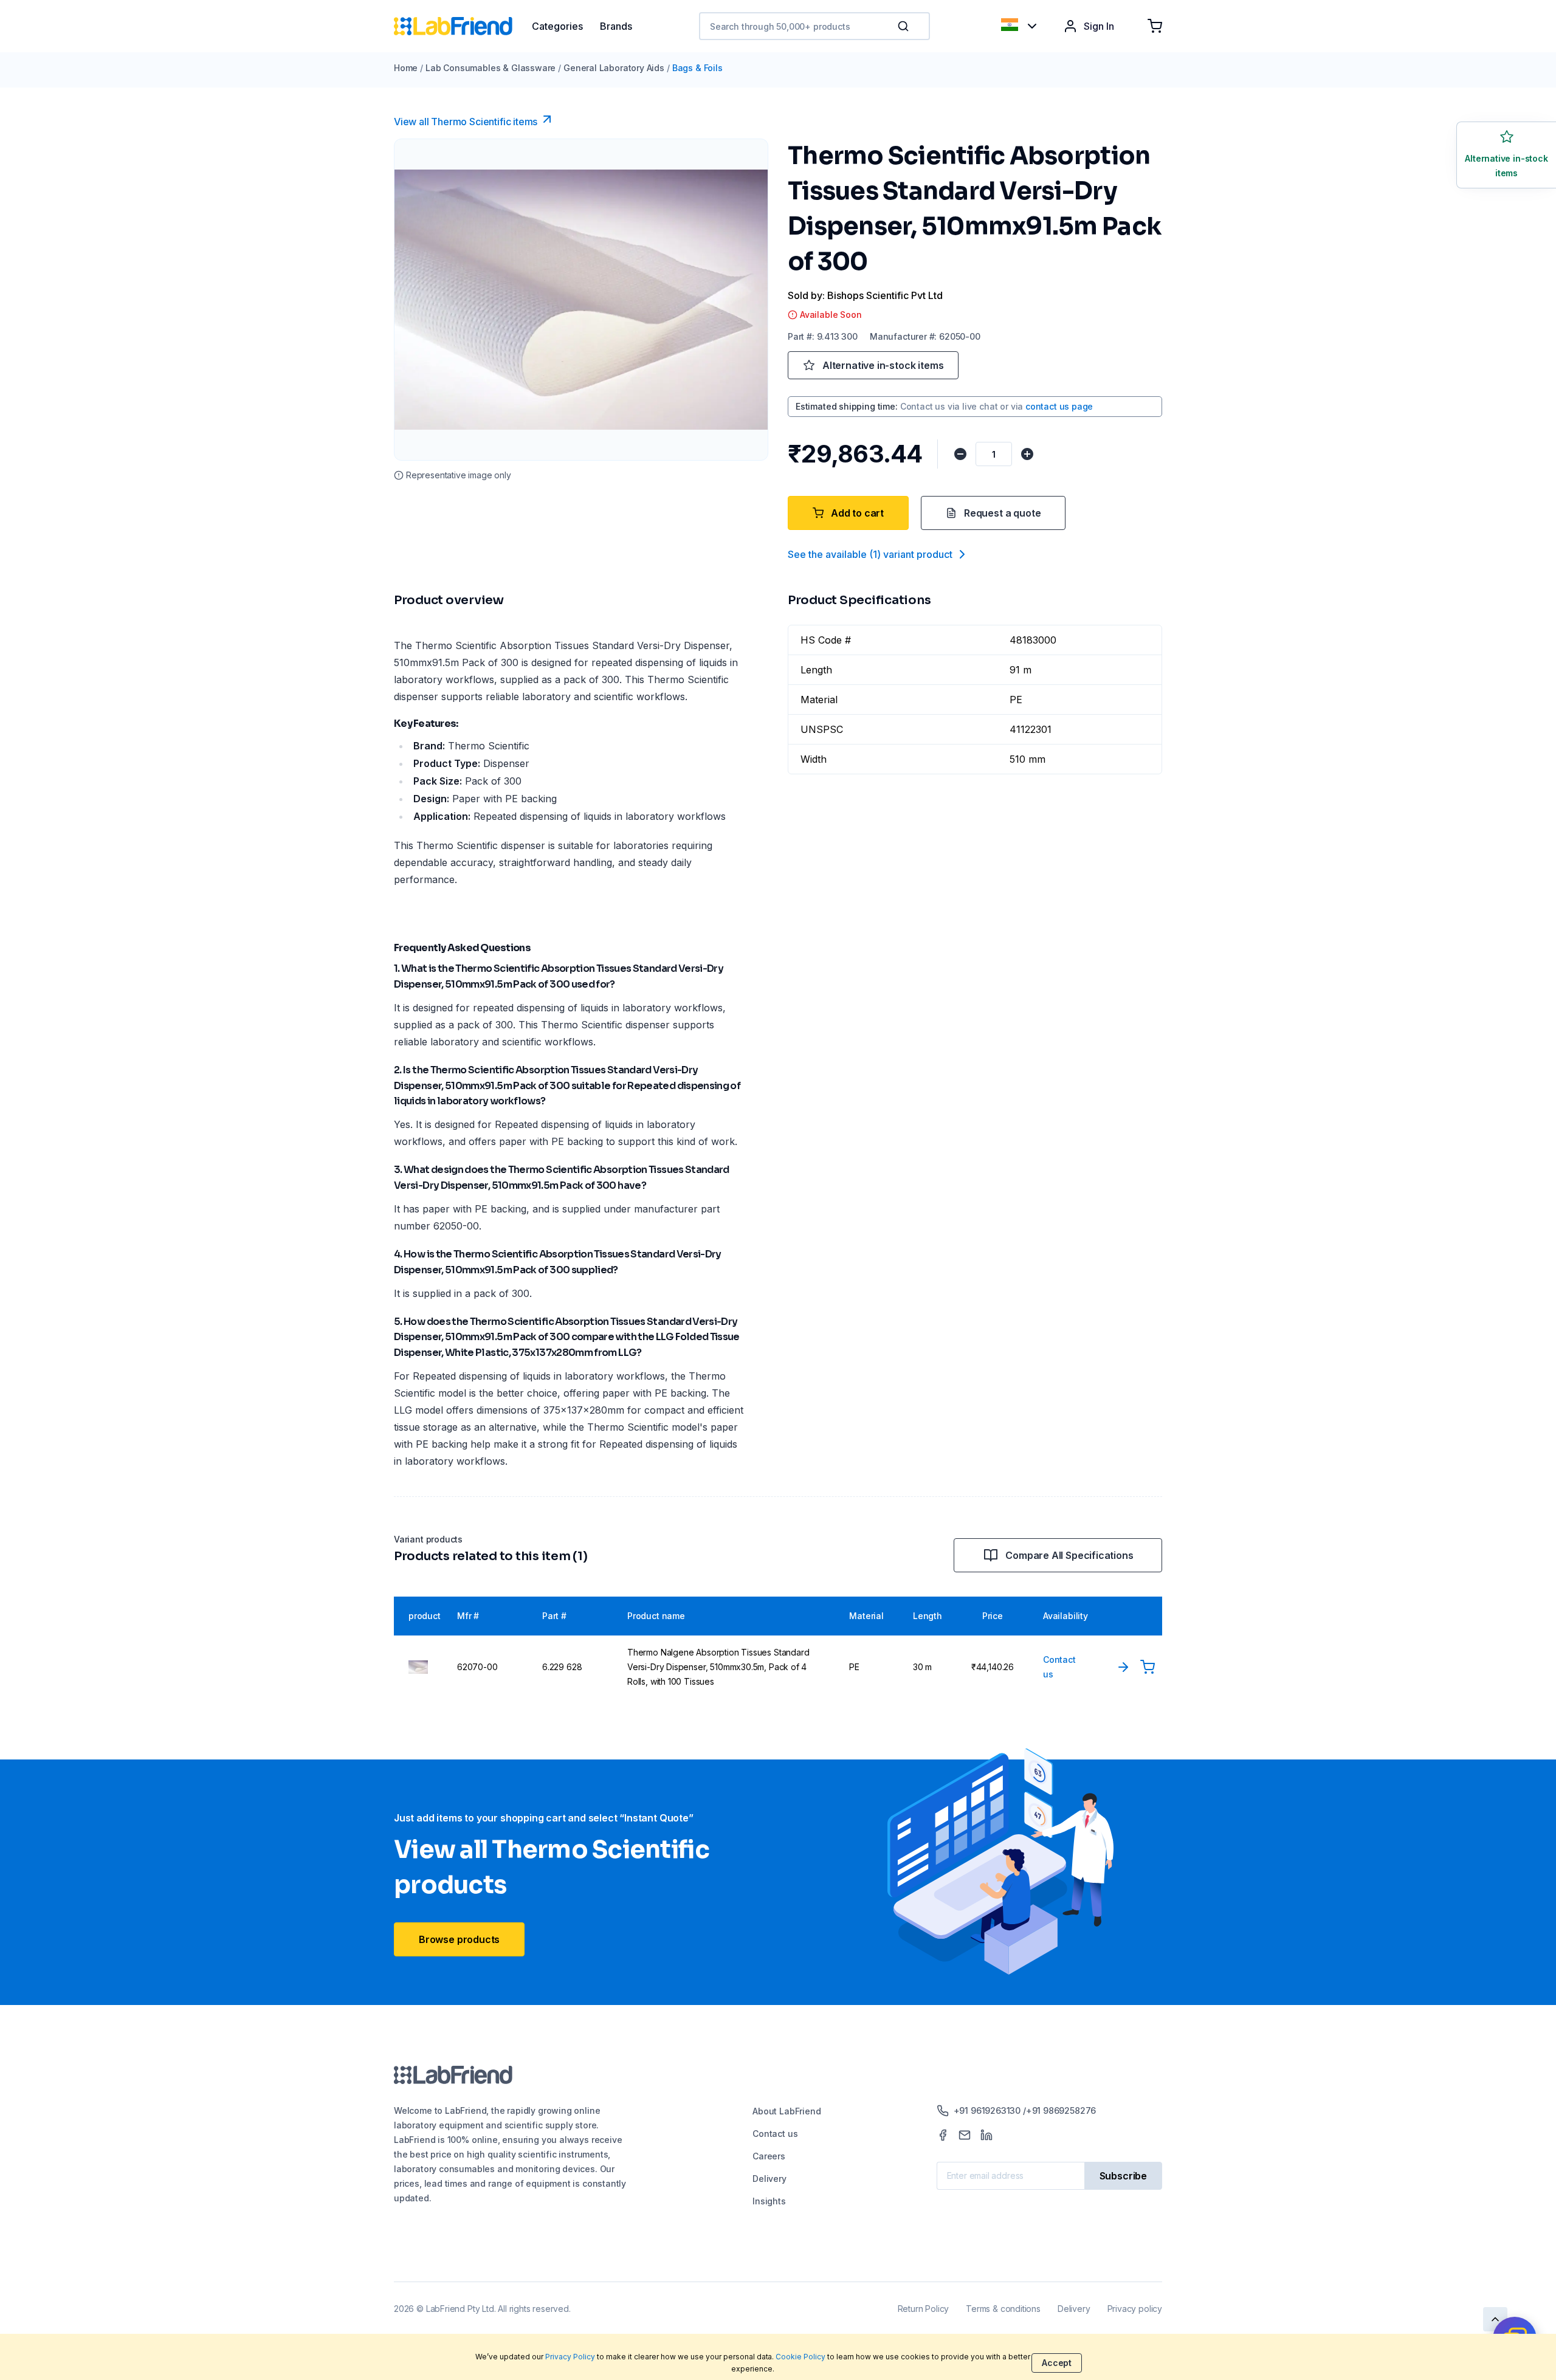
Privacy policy (1135, 2309)
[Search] (904, 26)
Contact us (775, 2134)
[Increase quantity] (1027, 454)
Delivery (769, 2179)
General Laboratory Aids (614, 68)
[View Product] (1123, 1667)
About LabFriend (787, 2111)
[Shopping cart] (1155, 26)
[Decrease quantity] (960, 454)
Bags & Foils (697, 68)
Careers (769, 2156)
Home (406, 68)
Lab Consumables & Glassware (491, 68)
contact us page (1059, 406)
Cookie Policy (800, 2357)
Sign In (1099, 26)
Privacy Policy (570, 2357)
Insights (769, 2201)
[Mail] (965, 2135)
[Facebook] (943, 2135)
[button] (906, 26)
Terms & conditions (1003, 2309)
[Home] (463, 26)
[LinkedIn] (986, 2135)
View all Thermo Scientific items (466, 122)
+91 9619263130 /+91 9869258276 (1025, 2110)
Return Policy (924, 2309)
